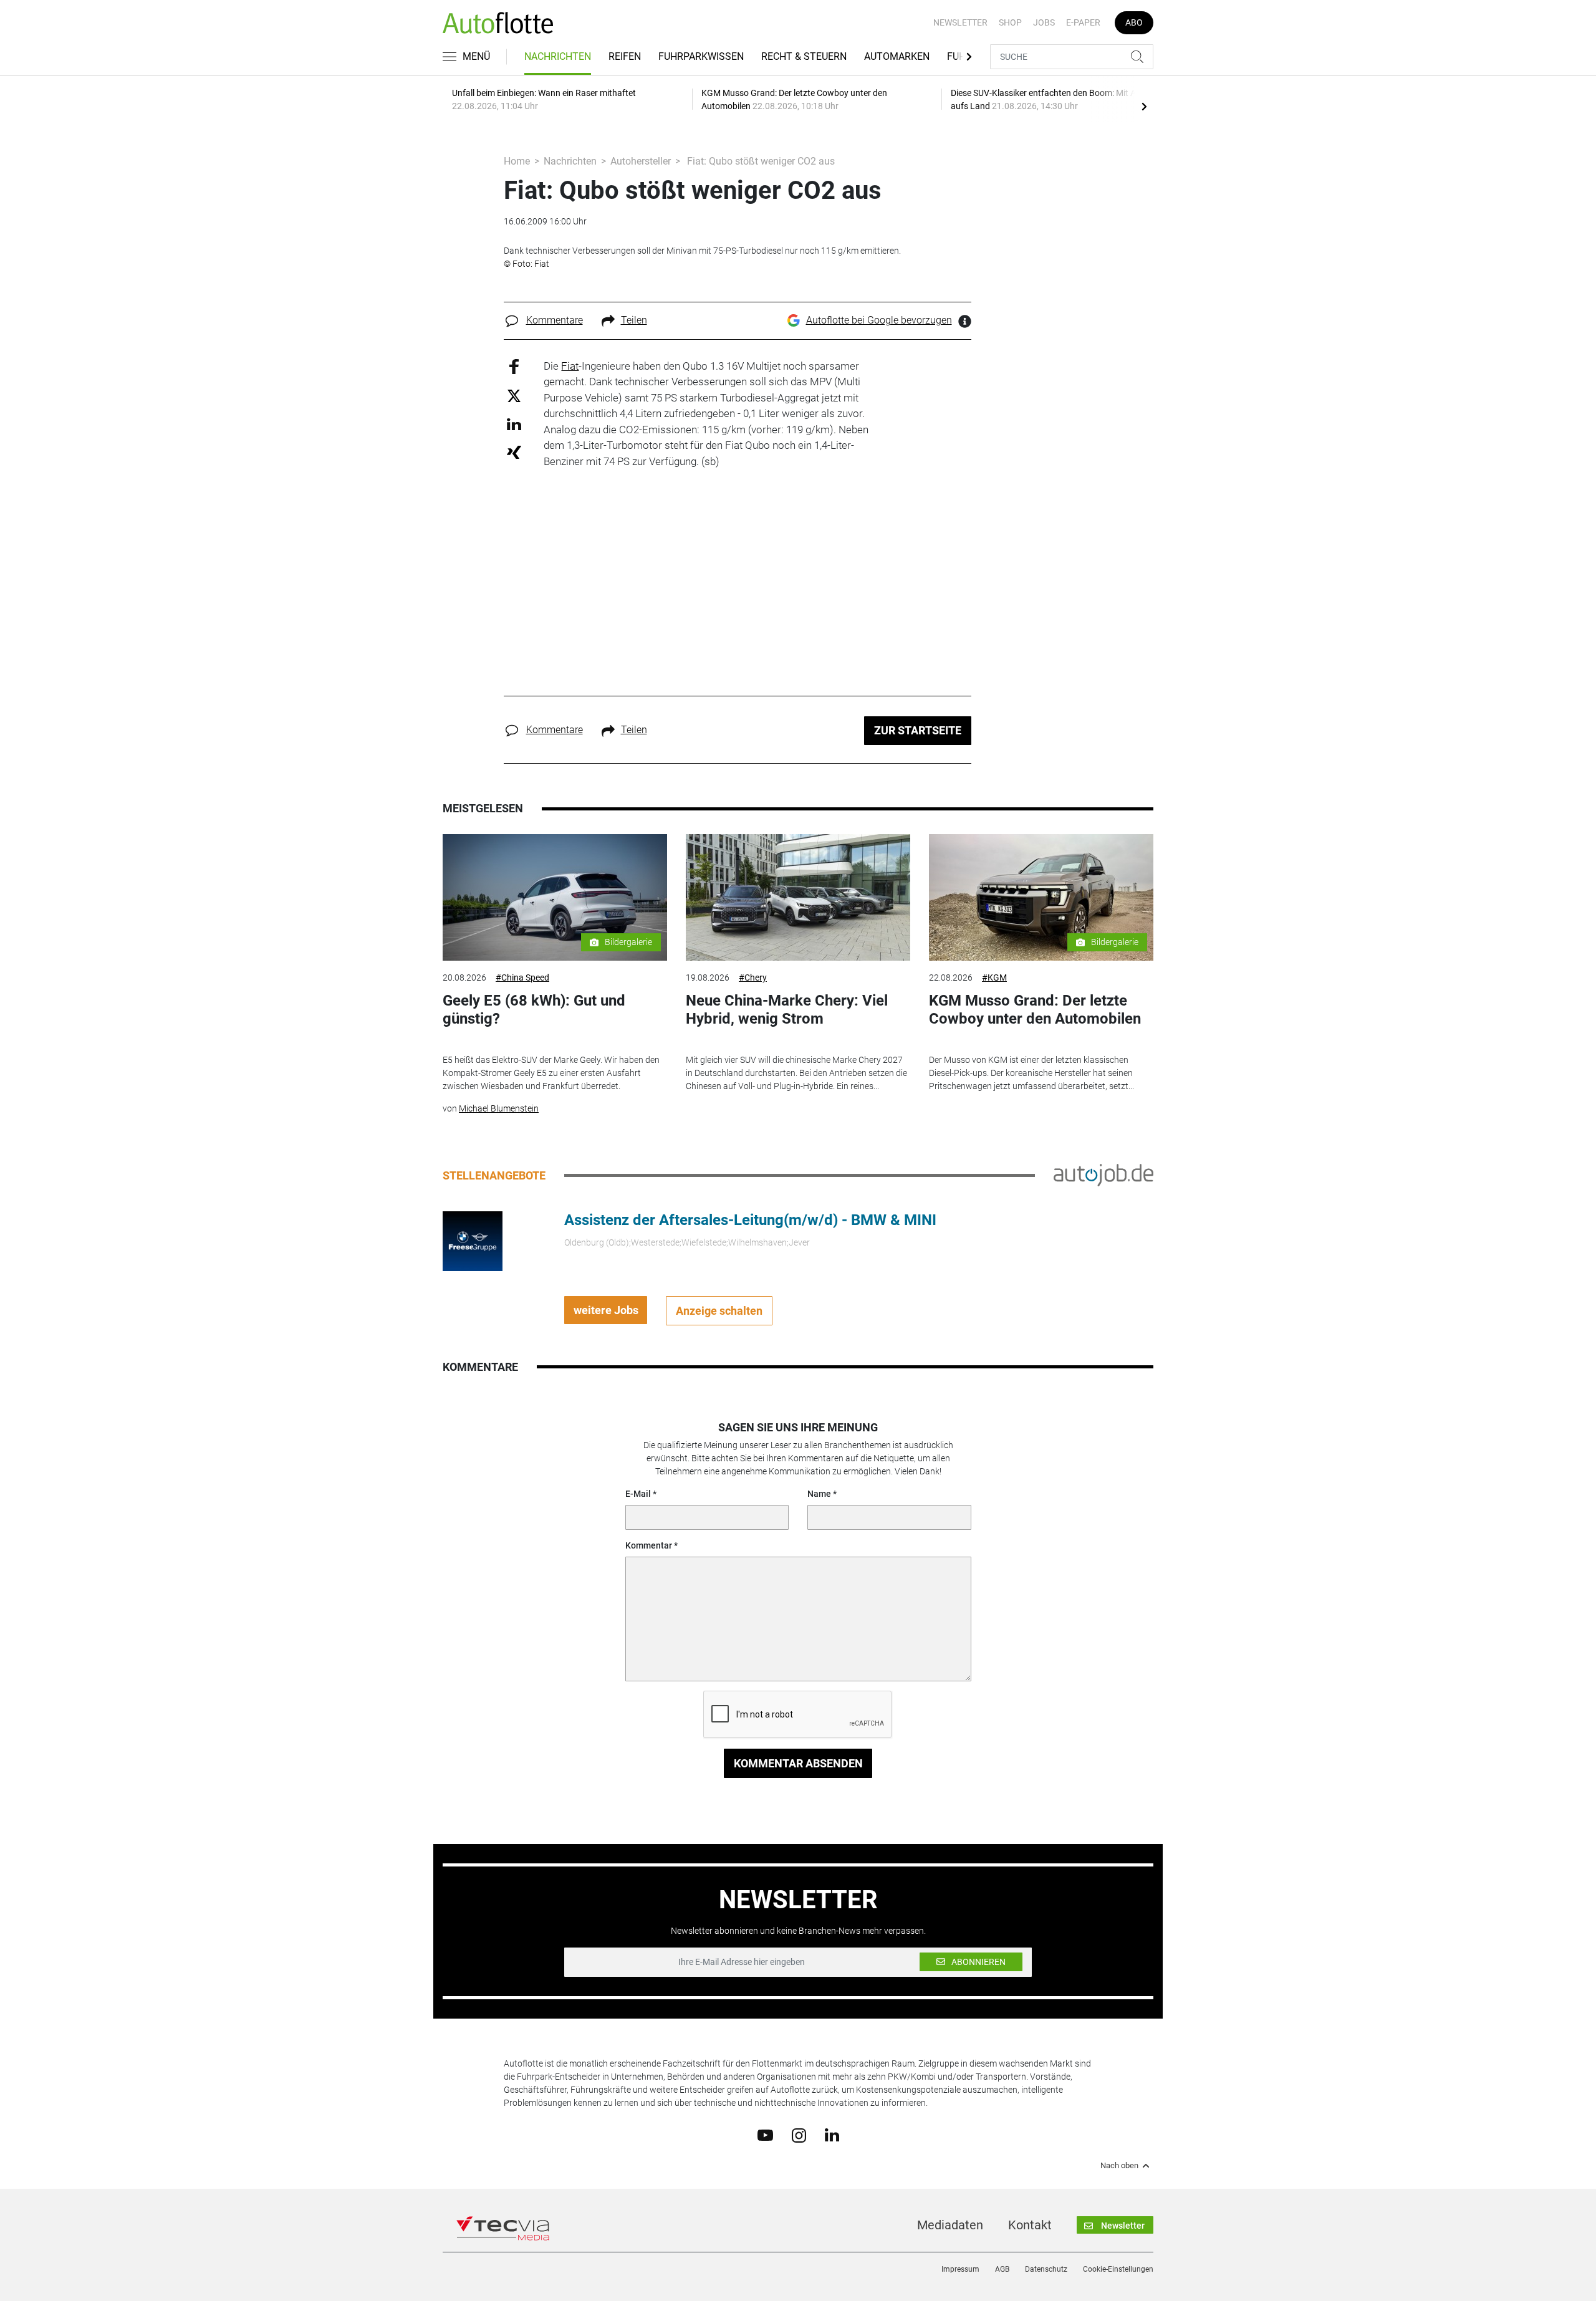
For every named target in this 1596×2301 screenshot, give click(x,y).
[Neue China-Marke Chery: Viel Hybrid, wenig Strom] (798, 897)
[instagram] (799, 2135)
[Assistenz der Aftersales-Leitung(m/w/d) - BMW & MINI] (473, 1241)
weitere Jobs (606, 1310)
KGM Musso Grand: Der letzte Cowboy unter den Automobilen (1035, 1010)
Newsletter (960, 22)
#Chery (753, 978)
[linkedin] (832, 2135)
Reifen (625, 56)
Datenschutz (1046, 2269)
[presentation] (1144, 106)
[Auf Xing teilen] (514, 452)
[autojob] (1103, 1175)
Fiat (570, 366)
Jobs (1044, 22)
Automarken (897, 56)
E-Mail (638, 1494)
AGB (1002, 2269)
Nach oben (1119, 2166)
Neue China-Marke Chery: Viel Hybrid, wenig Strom (787, 1010)
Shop (1010, 22)
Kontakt (1030, 2225)
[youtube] (765, 2135)
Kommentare (555, 320)
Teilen (634, 320)
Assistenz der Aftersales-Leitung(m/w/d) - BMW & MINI (750, 1220)
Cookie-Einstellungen (1118, 2269)
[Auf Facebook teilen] (514, 366)
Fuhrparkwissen (701, 56)
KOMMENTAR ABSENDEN (798, 1763)
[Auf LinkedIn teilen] (514, 424)
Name (819, 1494)
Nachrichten (558, 56)
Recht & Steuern (804, 56)
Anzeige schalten (719, 1311)
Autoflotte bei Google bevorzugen (879, 320)
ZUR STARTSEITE (918, 730)
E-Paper (1083, 22)
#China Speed (522, 978)
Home (517, 161)
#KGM (994, 978)
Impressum (960, 2269)
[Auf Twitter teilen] (514, 396)
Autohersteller (641, 161)
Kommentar (649, 1545)
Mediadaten (950, 2225)
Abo (1134, 22)
